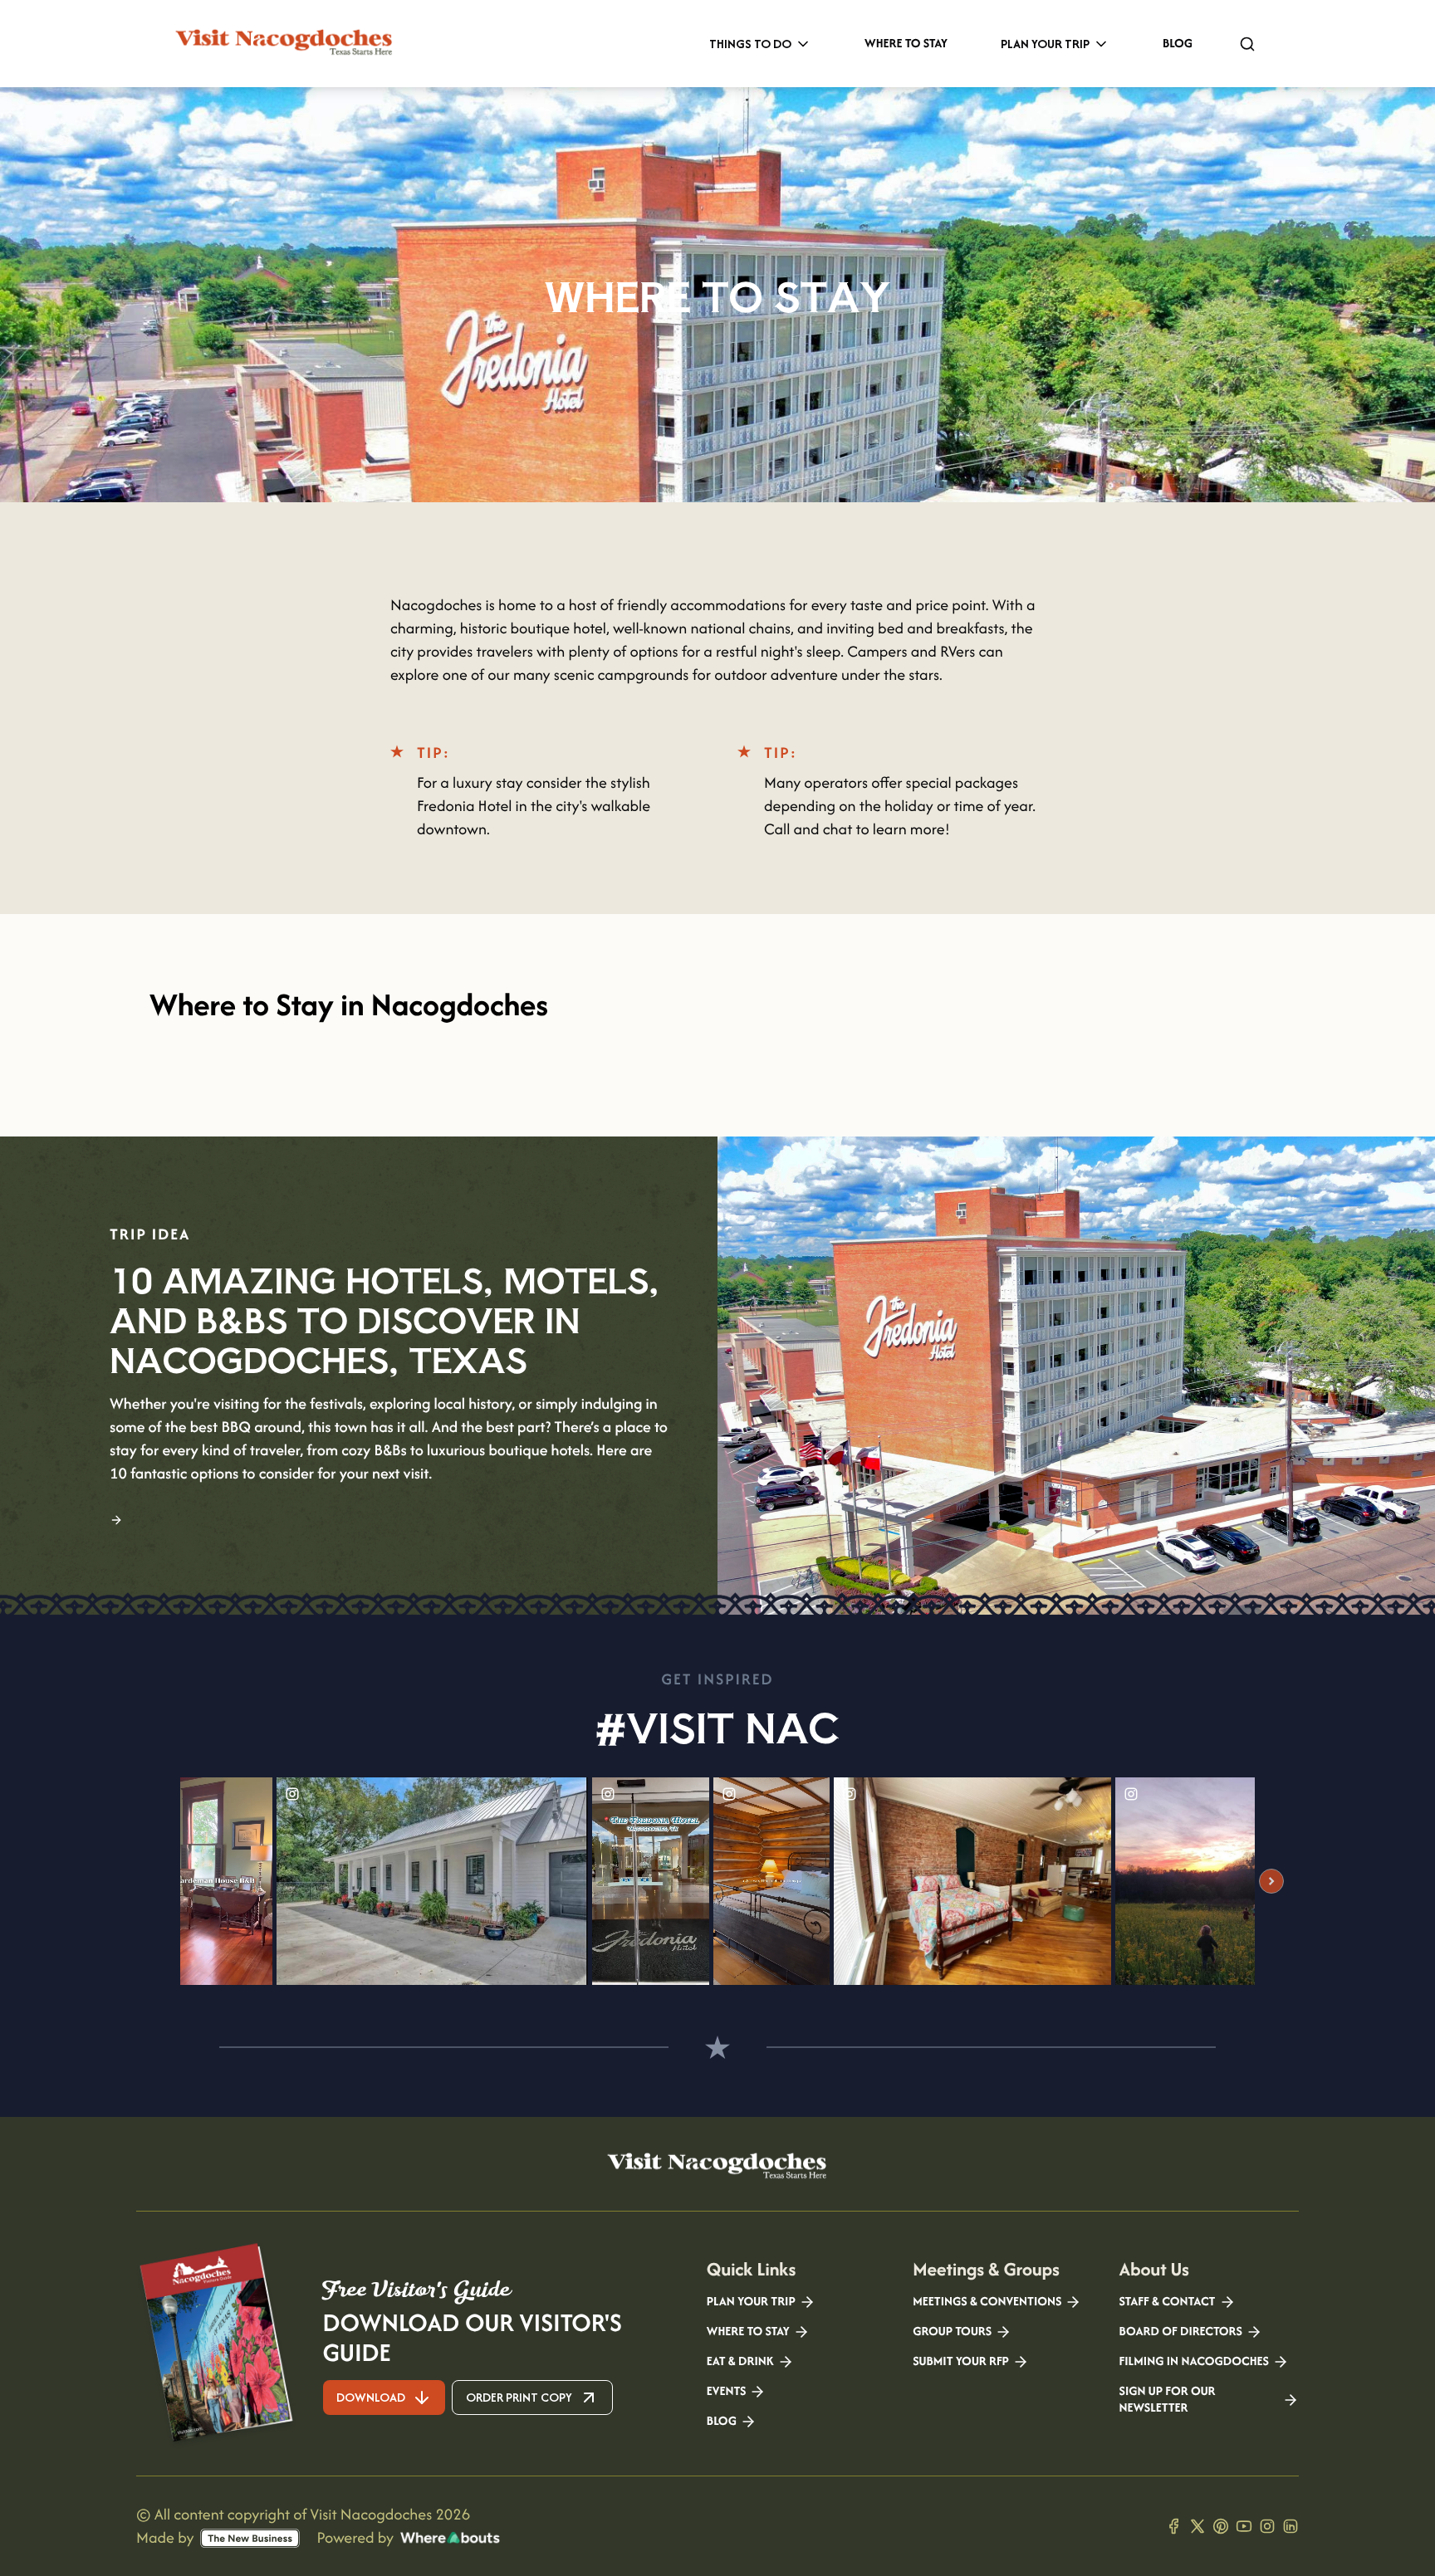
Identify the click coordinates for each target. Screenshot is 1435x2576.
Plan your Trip (751, 2302)
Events (726, 2392)
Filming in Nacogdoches (1194, 2362)
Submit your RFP (961, 2362)
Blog (1178, 44)
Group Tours (952, 2332)
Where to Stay (906, 44)
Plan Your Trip (1045, 44)
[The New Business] (250, 2538)
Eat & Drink (740, 2362)
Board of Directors (1181, 2332)
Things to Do (750, 44)
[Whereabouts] (450, 2538)
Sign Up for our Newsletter (1168, 2400)
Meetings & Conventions (987, 2302)
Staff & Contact (1168, 2302)
